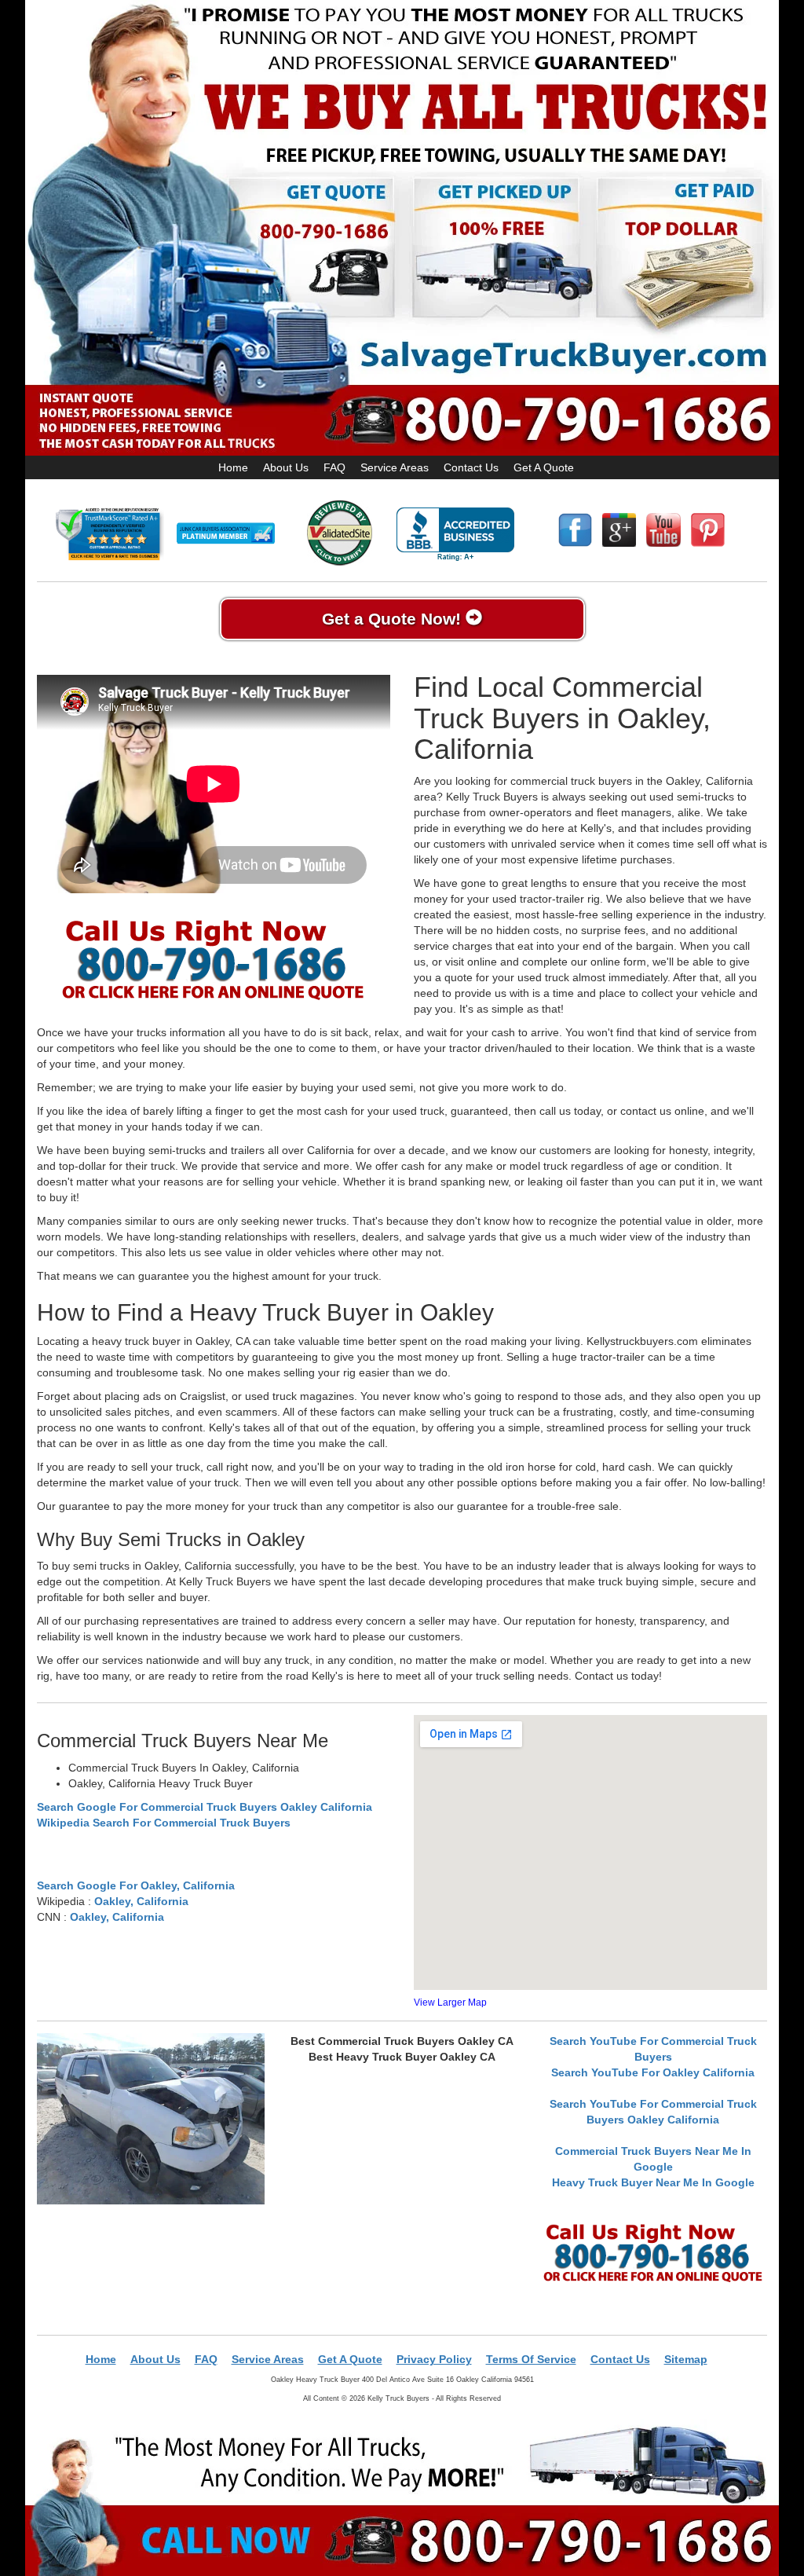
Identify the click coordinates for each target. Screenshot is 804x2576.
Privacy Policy (434, 2359)
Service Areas (395, 467)
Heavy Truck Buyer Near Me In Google (653, 2182)
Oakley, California (141, 1901)
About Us (286, 467)
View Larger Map (450, 2003)
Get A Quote (544, 467)
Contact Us (471, 467)
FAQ (334, 467)
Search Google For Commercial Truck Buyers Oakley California (205, 1807)
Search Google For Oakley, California (136, 1885)
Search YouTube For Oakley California (653, 2072)
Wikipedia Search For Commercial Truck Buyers (164, 1823)
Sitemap (686, 2359)
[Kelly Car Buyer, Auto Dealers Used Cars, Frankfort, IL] (455, 535)
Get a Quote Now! (394, 619)
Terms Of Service (531, 2359)
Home (233, 467)
